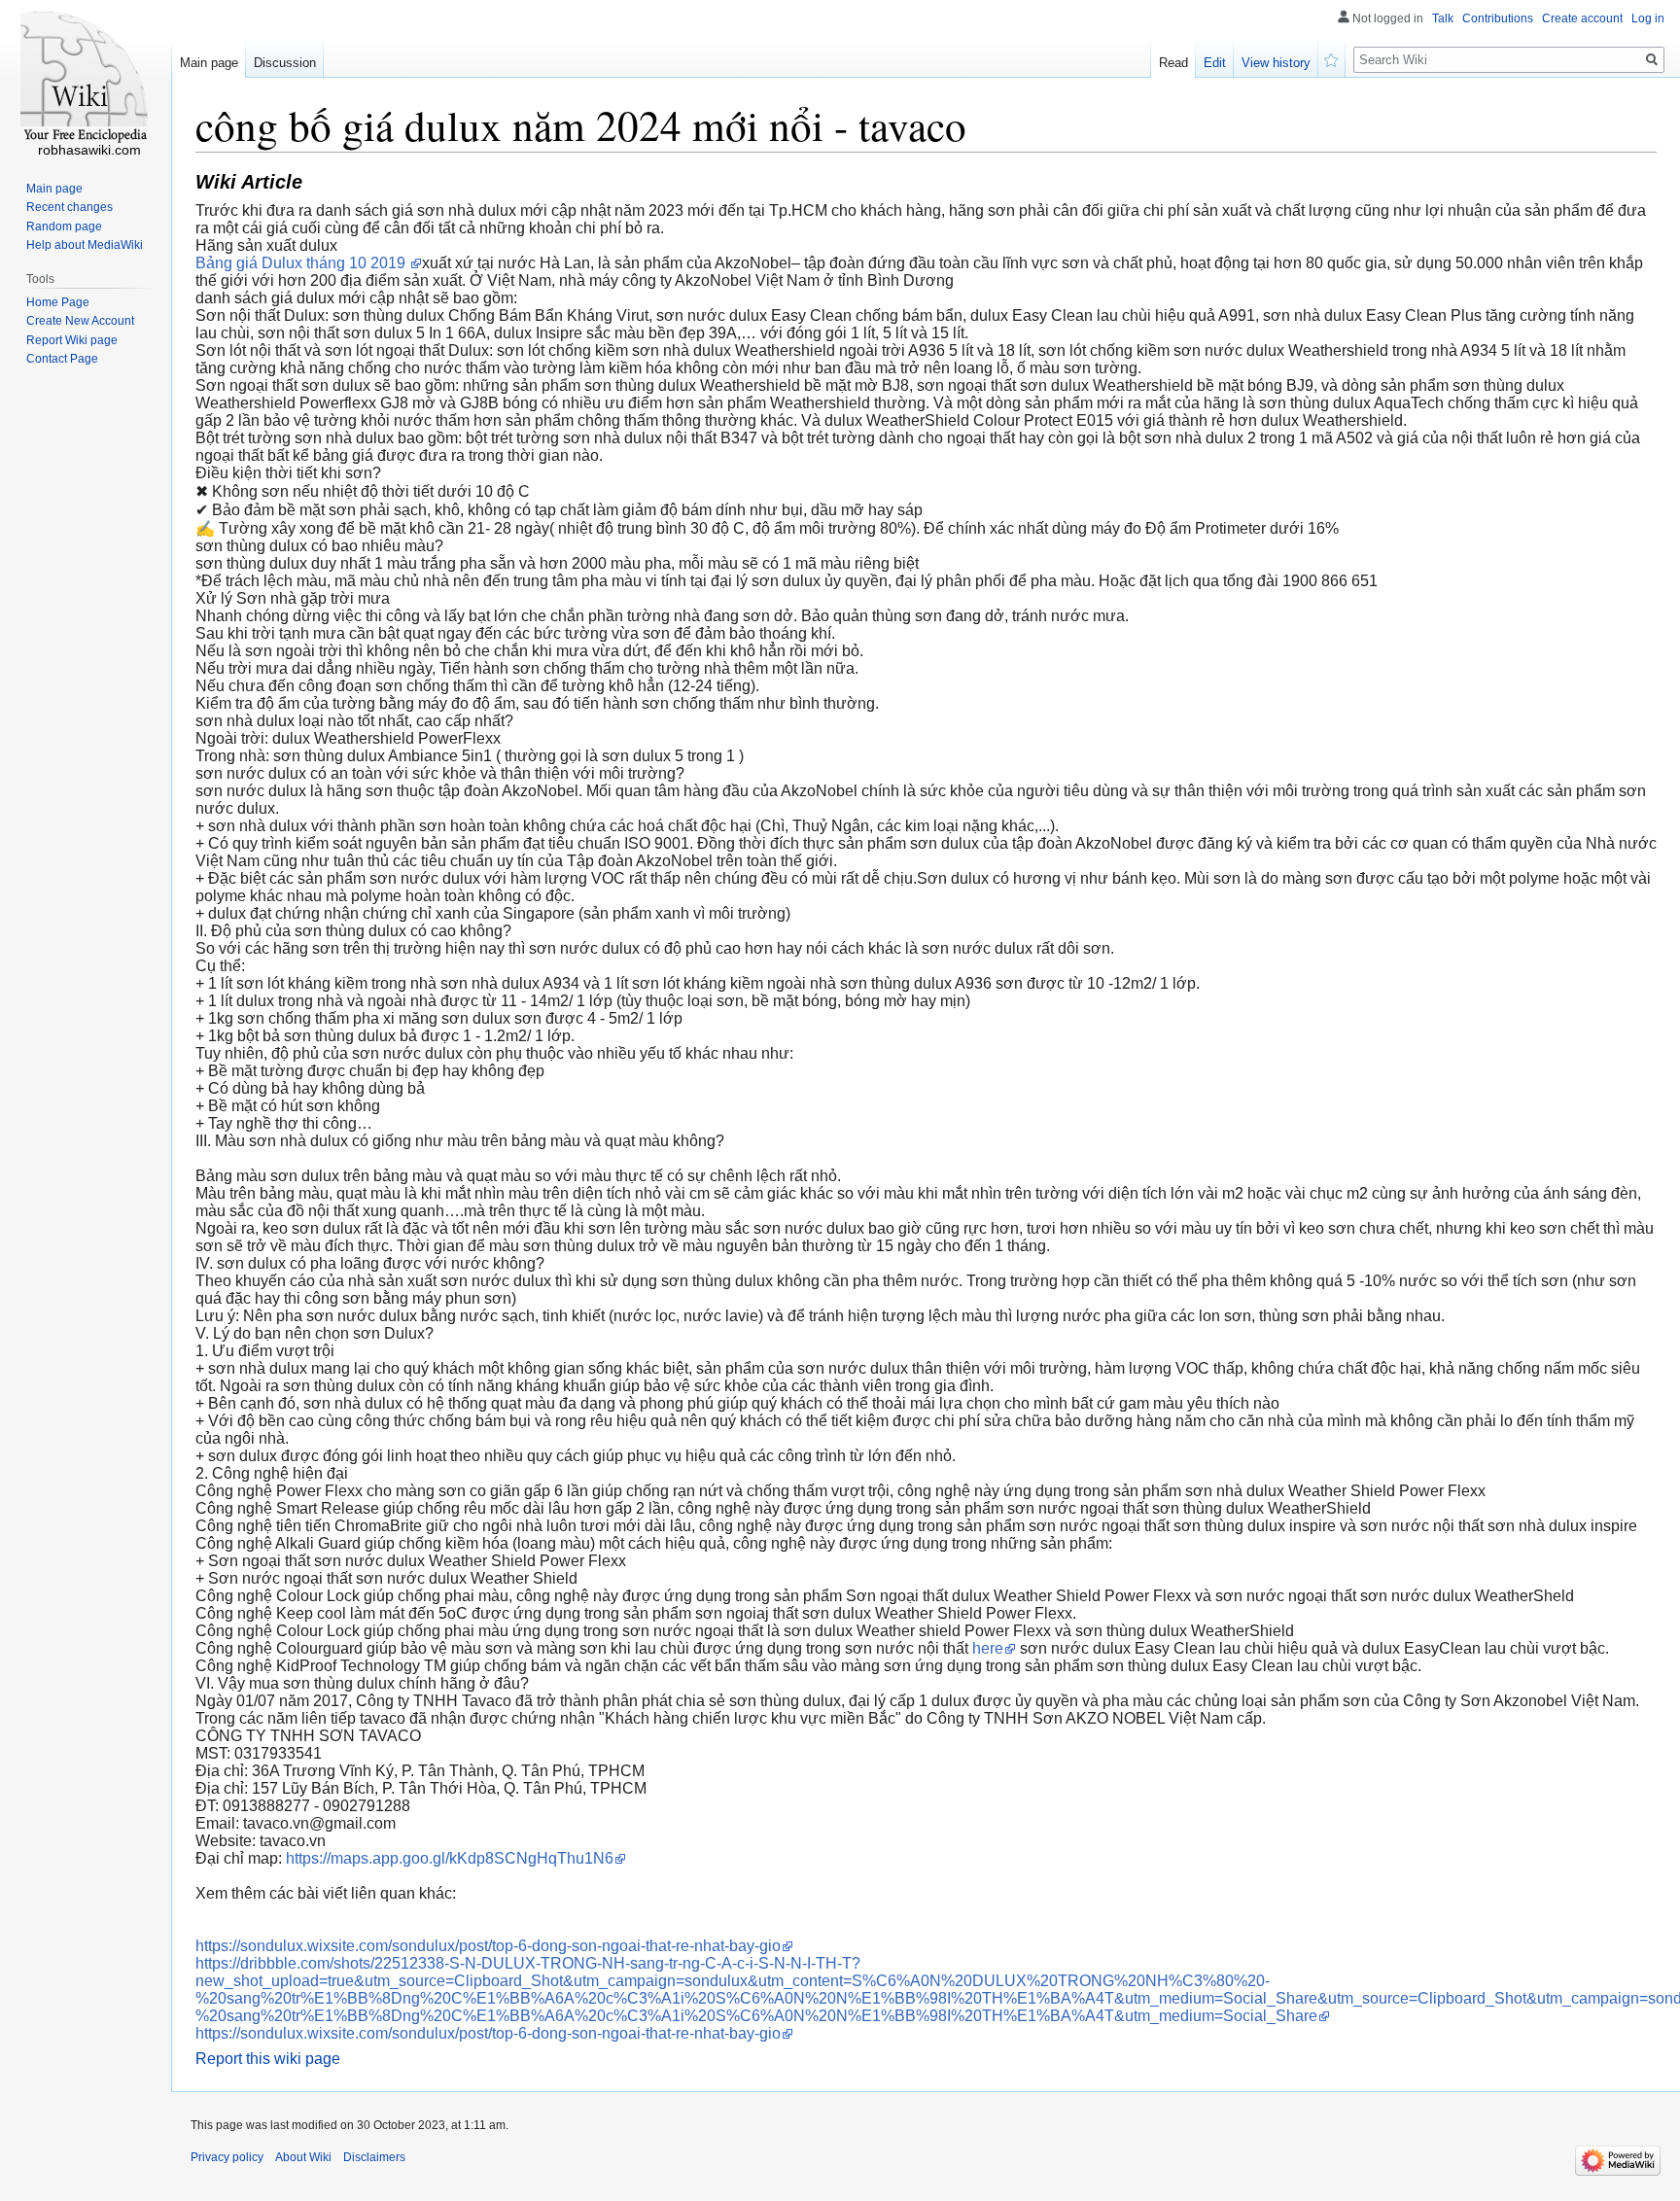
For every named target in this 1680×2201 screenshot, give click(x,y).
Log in (1648, 18)
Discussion (285, 63)
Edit (1215, 63)
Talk (1443, 18)
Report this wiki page (268, 2059)
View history (1276, 63)
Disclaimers (374, 2157)
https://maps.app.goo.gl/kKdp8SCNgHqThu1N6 (450, 1858)
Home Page (58, 302)
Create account (1582, 18)
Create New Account (80, 321)
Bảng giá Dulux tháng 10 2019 (302, 263)
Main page (209, 63)
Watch (1332, 58)
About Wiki (303, 2157)
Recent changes (70, 207)
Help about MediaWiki (85, 245)
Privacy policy (227, 2157)
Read (1173, 63)
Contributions (1498, 18)
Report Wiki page (72, 340)
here (988, 1648)
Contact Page (62, 359)
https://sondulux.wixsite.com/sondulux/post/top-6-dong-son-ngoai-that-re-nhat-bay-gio (488, 1946)
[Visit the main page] (86, 78)
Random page (64, 227)
